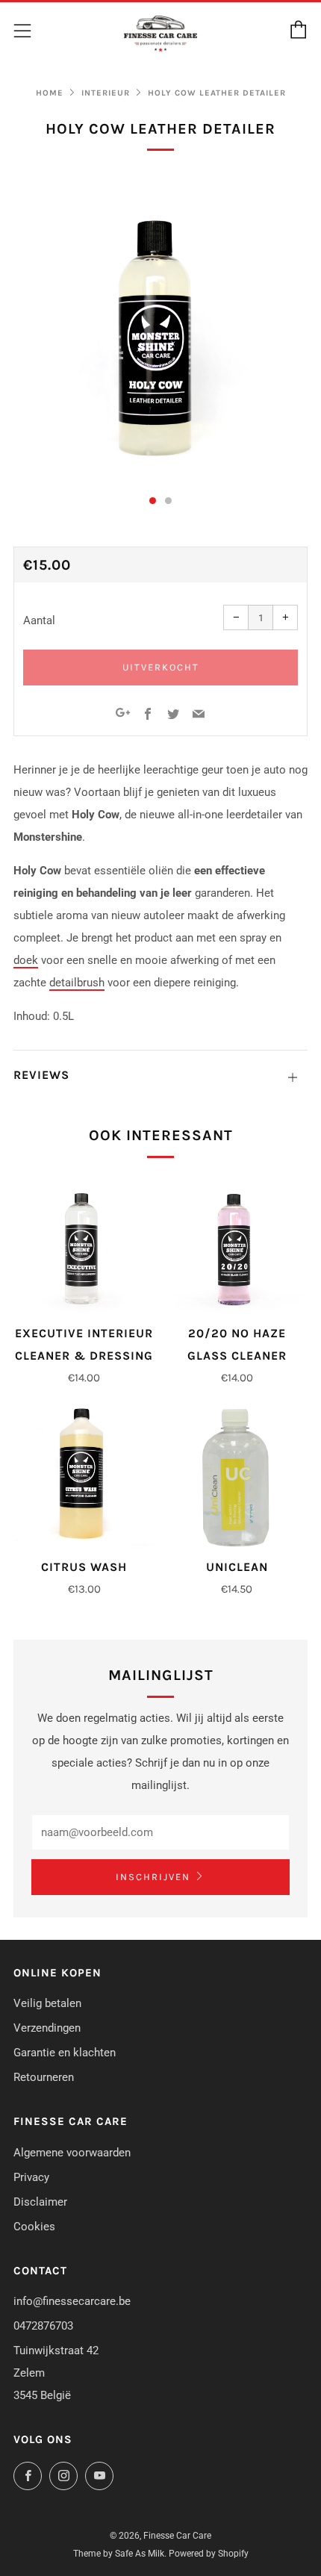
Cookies (34, 2227)
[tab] (153, 501)
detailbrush (77, 983)
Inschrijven (153, 1877)
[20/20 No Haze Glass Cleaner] (237, 1242)
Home (50, 93)
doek (26, 960)
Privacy (31, 2177)
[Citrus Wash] (84, 1477)
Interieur (106, 93)
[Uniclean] (237, 1477)
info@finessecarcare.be (72, 2301)
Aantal (39, 620)
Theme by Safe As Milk (119, 2554)
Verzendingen (47, 2028)
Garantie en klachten (65, 2053)
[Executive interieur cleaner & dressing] (84, 1242)
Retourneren (44, 2077)
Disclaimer (40, 2202)
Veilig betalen (47, 2003)
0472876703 (43, 2326)
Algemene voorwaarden (72, 2153)
